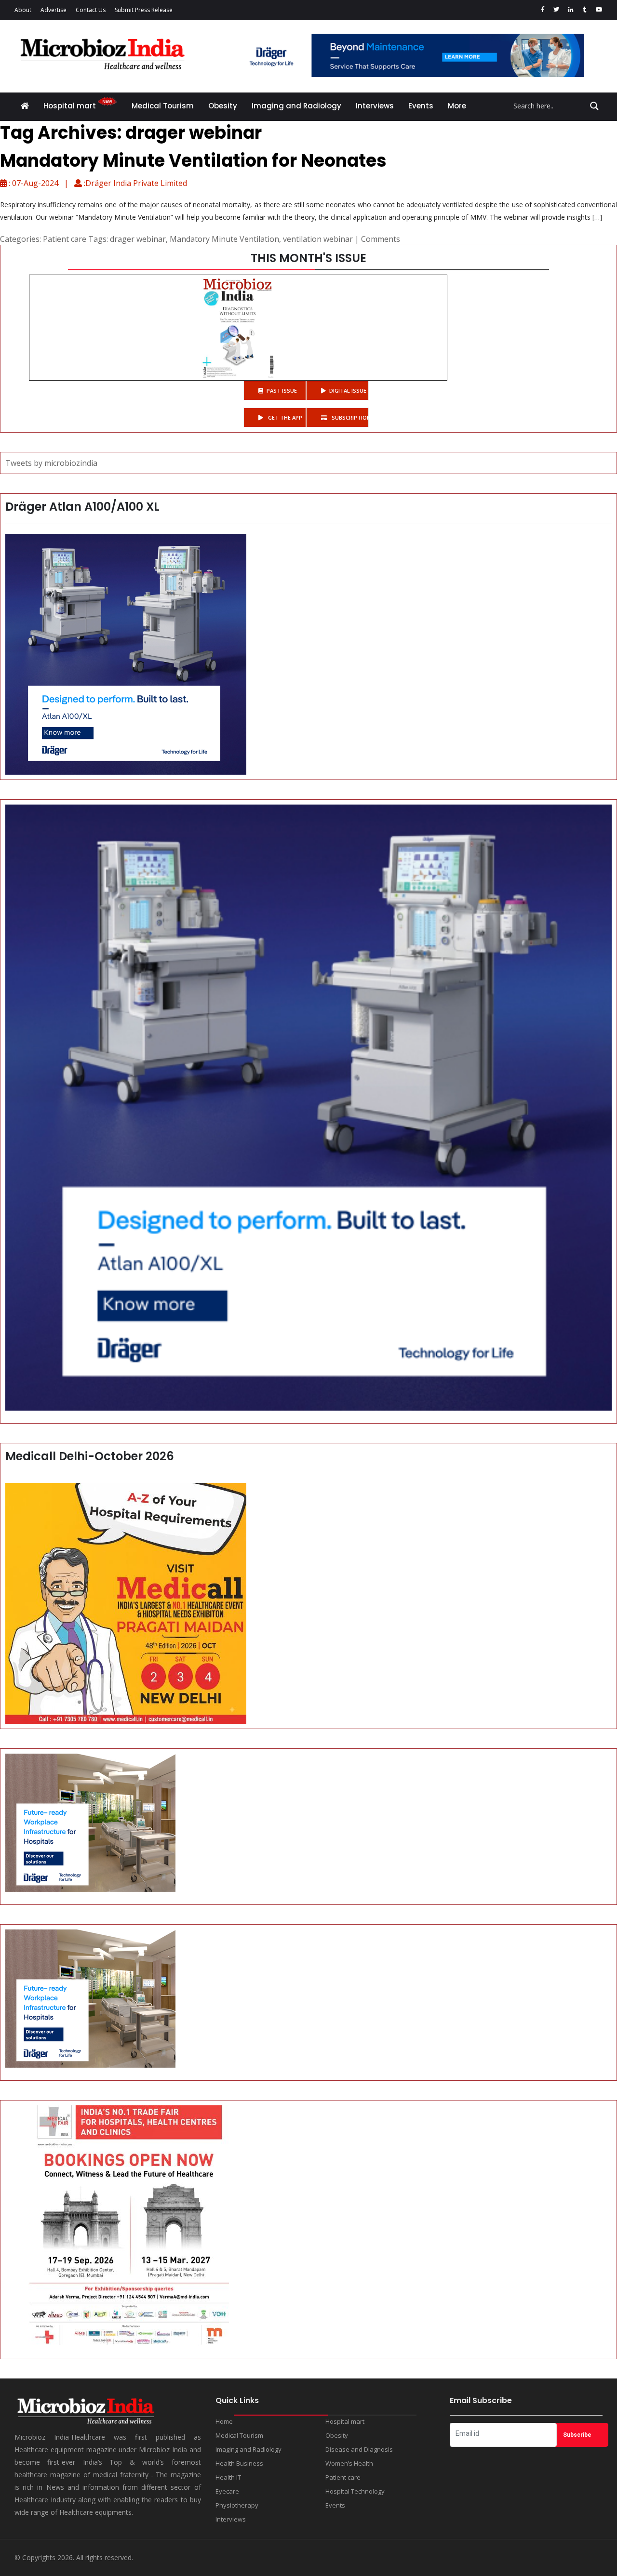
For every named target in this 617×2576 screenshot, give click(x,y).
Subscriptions (349, 417)
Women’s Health (349, 2463)
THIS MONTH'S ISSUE (308, 258)
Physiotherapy (237, 2505)
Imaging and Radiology (296, 106)
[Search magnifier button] (594, 106)
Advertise (54, 10)
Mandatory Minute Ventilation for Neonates (193, 161)
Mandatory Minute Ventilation (224, 239)
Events (421, 106)
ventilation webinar (318, 239)
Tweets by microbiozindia (51, 463)
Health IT (228, 2477)
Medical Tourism (163, 106)
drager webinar (138, 239)
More (457, 106)
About (23, 10)
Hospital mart (71, 106)
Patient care (65, 239)
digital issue (348, 390)
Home (224, 2421)
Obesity (223, 106)
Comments (381, 239)
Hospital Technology (355, 2491)
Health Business (239, 2463)
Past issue (282, 390)
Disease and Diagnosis (359, 2449)
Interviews (375, 106)
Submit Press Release (144, 10)
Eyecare (227, 2491)
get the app (284, 417)
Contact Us (91, 10)
